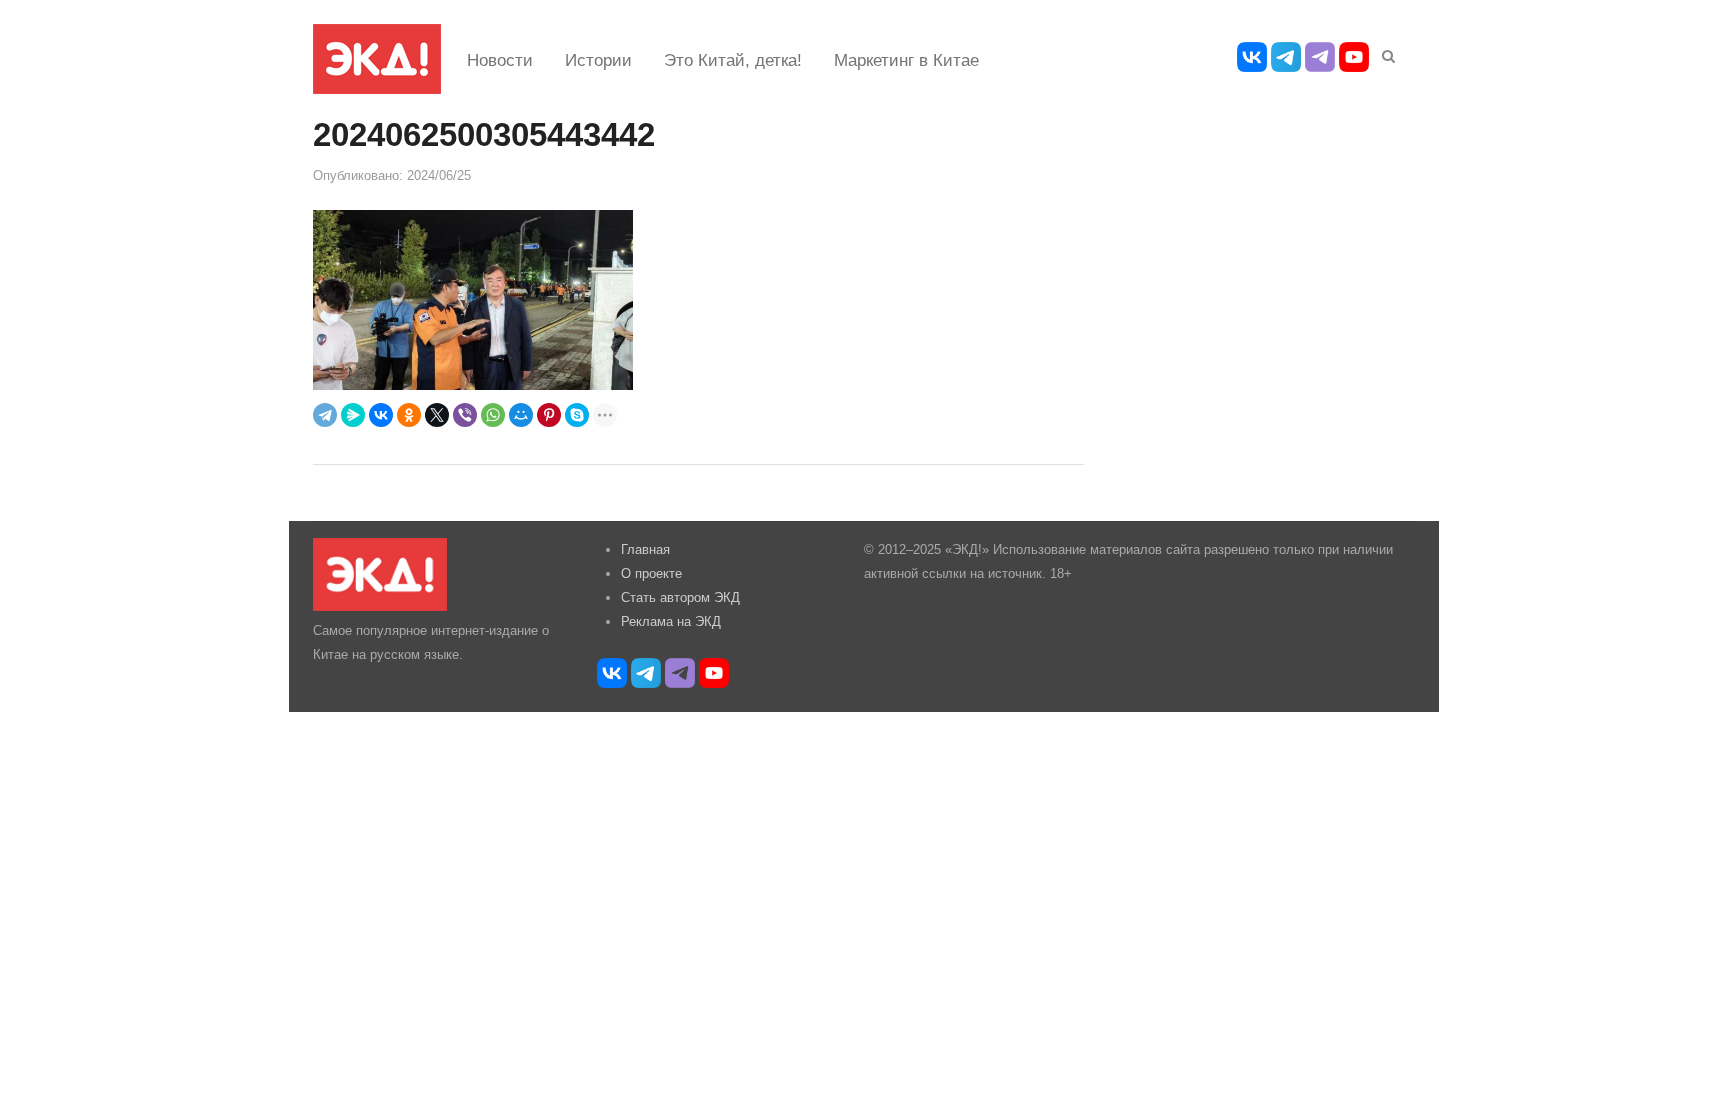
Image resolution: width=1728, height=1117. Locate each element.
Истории (598, 60)
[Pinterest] (549, 415)
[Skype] (577, 415)
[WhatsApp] (493, 415)
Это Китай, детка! (733, 60)
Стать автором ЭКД (680, 597)
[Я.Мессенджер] (353, 415)
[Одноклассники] (409, 415)
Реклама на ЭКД (671, 621)
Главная (645, 549)
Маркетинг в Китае (906, 60)
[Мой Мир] (521, 415)
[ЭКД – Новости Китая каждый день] (377, 59)
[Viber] (465, 415)
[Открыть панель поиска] (1385, 53)
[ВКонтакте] (381, 415)
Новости (500, 60)
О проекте (651, 573)
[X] (437, 415)
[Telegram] (325, 415)
